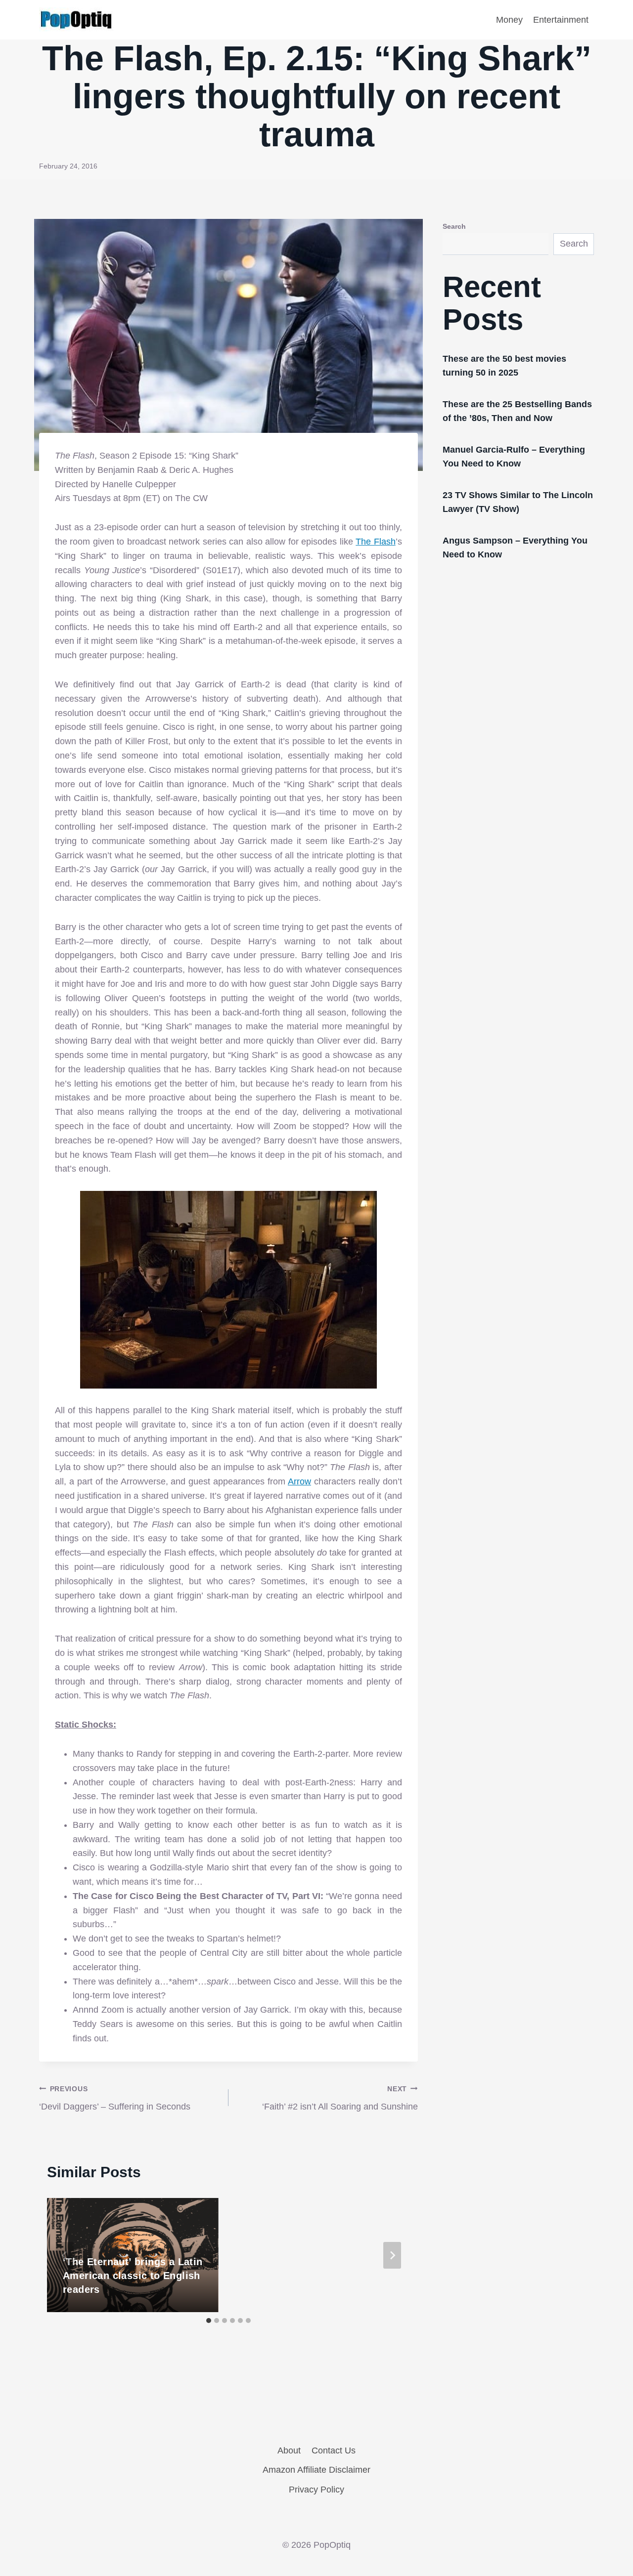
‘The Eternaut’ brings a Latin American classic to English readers (133, 2276)
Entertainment (561, 20)
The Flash (375, 542)
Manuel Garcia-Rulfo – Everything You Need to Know (514, 457)
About (289, 2450)
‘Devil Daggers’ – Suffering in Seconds (115, 2098)
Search (454, 226)
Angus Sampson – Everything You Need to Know (515, 548)
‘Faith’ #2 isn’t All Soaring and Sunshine (340, 2098)
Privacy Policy (316, 2490)
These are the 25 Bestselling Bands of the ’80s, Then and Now (517, 411)
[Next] (392, 2255)
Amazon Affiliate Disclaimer (316, 2470)
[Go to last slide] (65, 2255)
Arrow (299, 1481)
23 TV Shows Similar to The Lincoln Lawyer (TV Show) (518, 502)
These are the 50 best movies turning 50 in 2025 (504, 366)
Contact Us (334, 2450)
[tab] (209, 2321)
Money (509, 20)
